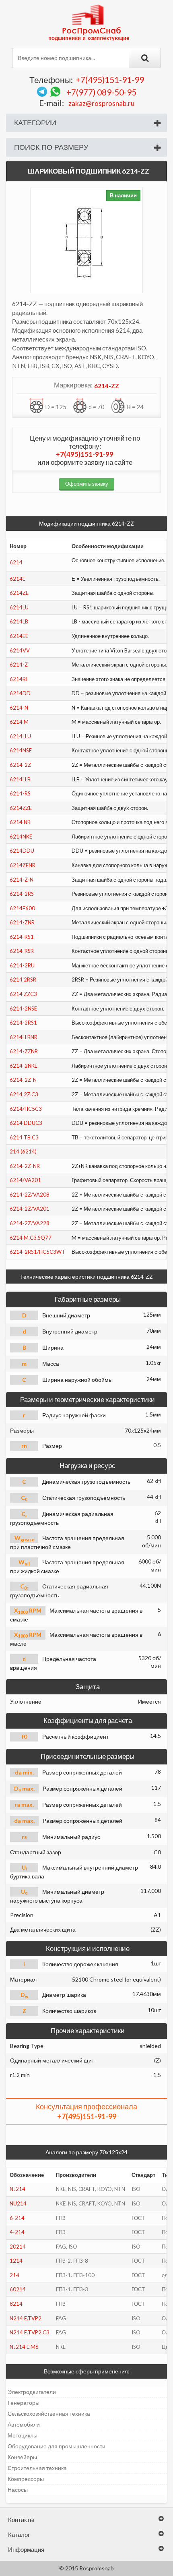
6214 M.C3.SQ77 (31, 1238)
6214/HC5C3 (26, 1109)
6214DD (20, 693)
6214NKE (21, 837)
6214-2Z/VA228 (30, 1223)
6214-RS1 (22, 937)
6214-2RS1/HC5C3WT (37, 1252)
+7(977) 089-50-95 (101, 92)
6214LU (19, 607)
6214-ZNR (22, 922)
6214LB (19, 621)
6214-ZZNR (24, 1051)
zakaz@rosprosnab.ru (101, 103)
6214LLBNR (24, 1037)
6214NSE (21, 750)
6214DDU (22, 851)
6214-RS (20, 793)
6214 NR (20, 822)
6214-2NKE (24, 1066)
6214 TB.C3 (24, 1137)
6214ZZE (21, 808)
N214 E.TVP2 (26, 2318)
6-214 (17, 2218)
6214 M (19, 722)
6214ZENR (23, 865)
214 (14, 2275)
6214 (16, 562)
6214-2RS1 (23, 1023)
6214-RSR (22, 951)
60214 (18, 2289)
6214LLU (20, 736)
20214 (18, 2247)
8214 (16, 2304)
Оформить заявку (87, 484)
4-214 (17, 2232)
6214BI (19, 679)
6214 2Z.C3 (24, 1094)
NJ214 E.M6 (24, 2347)
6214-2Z (20, 765)
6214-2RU (22, 965)
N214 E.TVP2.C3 (30, 2332)
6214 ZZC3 (23, 994)
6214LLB (20, 779)
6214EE (19, 636)
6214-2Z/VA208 (30, 1195)
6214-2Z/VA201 (30, 1209)
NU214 (18, 2203)
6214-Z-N (22, 880)
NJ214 (18, 2189)
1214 (16, 2261)
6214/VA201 (25, 1180)
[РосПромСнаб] (90, 22)
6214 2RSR (23, 979)
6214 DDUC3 (26, 1123)
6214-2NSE (23, 1008)
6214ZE (19, 593)
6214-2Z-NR (25, 1166)
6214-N (19, 708)
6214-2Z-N (23, 1080)
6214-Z (19, 665)
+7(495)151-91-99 (110, 80)
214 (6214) (23, 1151)
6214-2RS (22, 894)
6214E (18, 579)
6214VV (20, 650)
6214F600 (22, 908)
